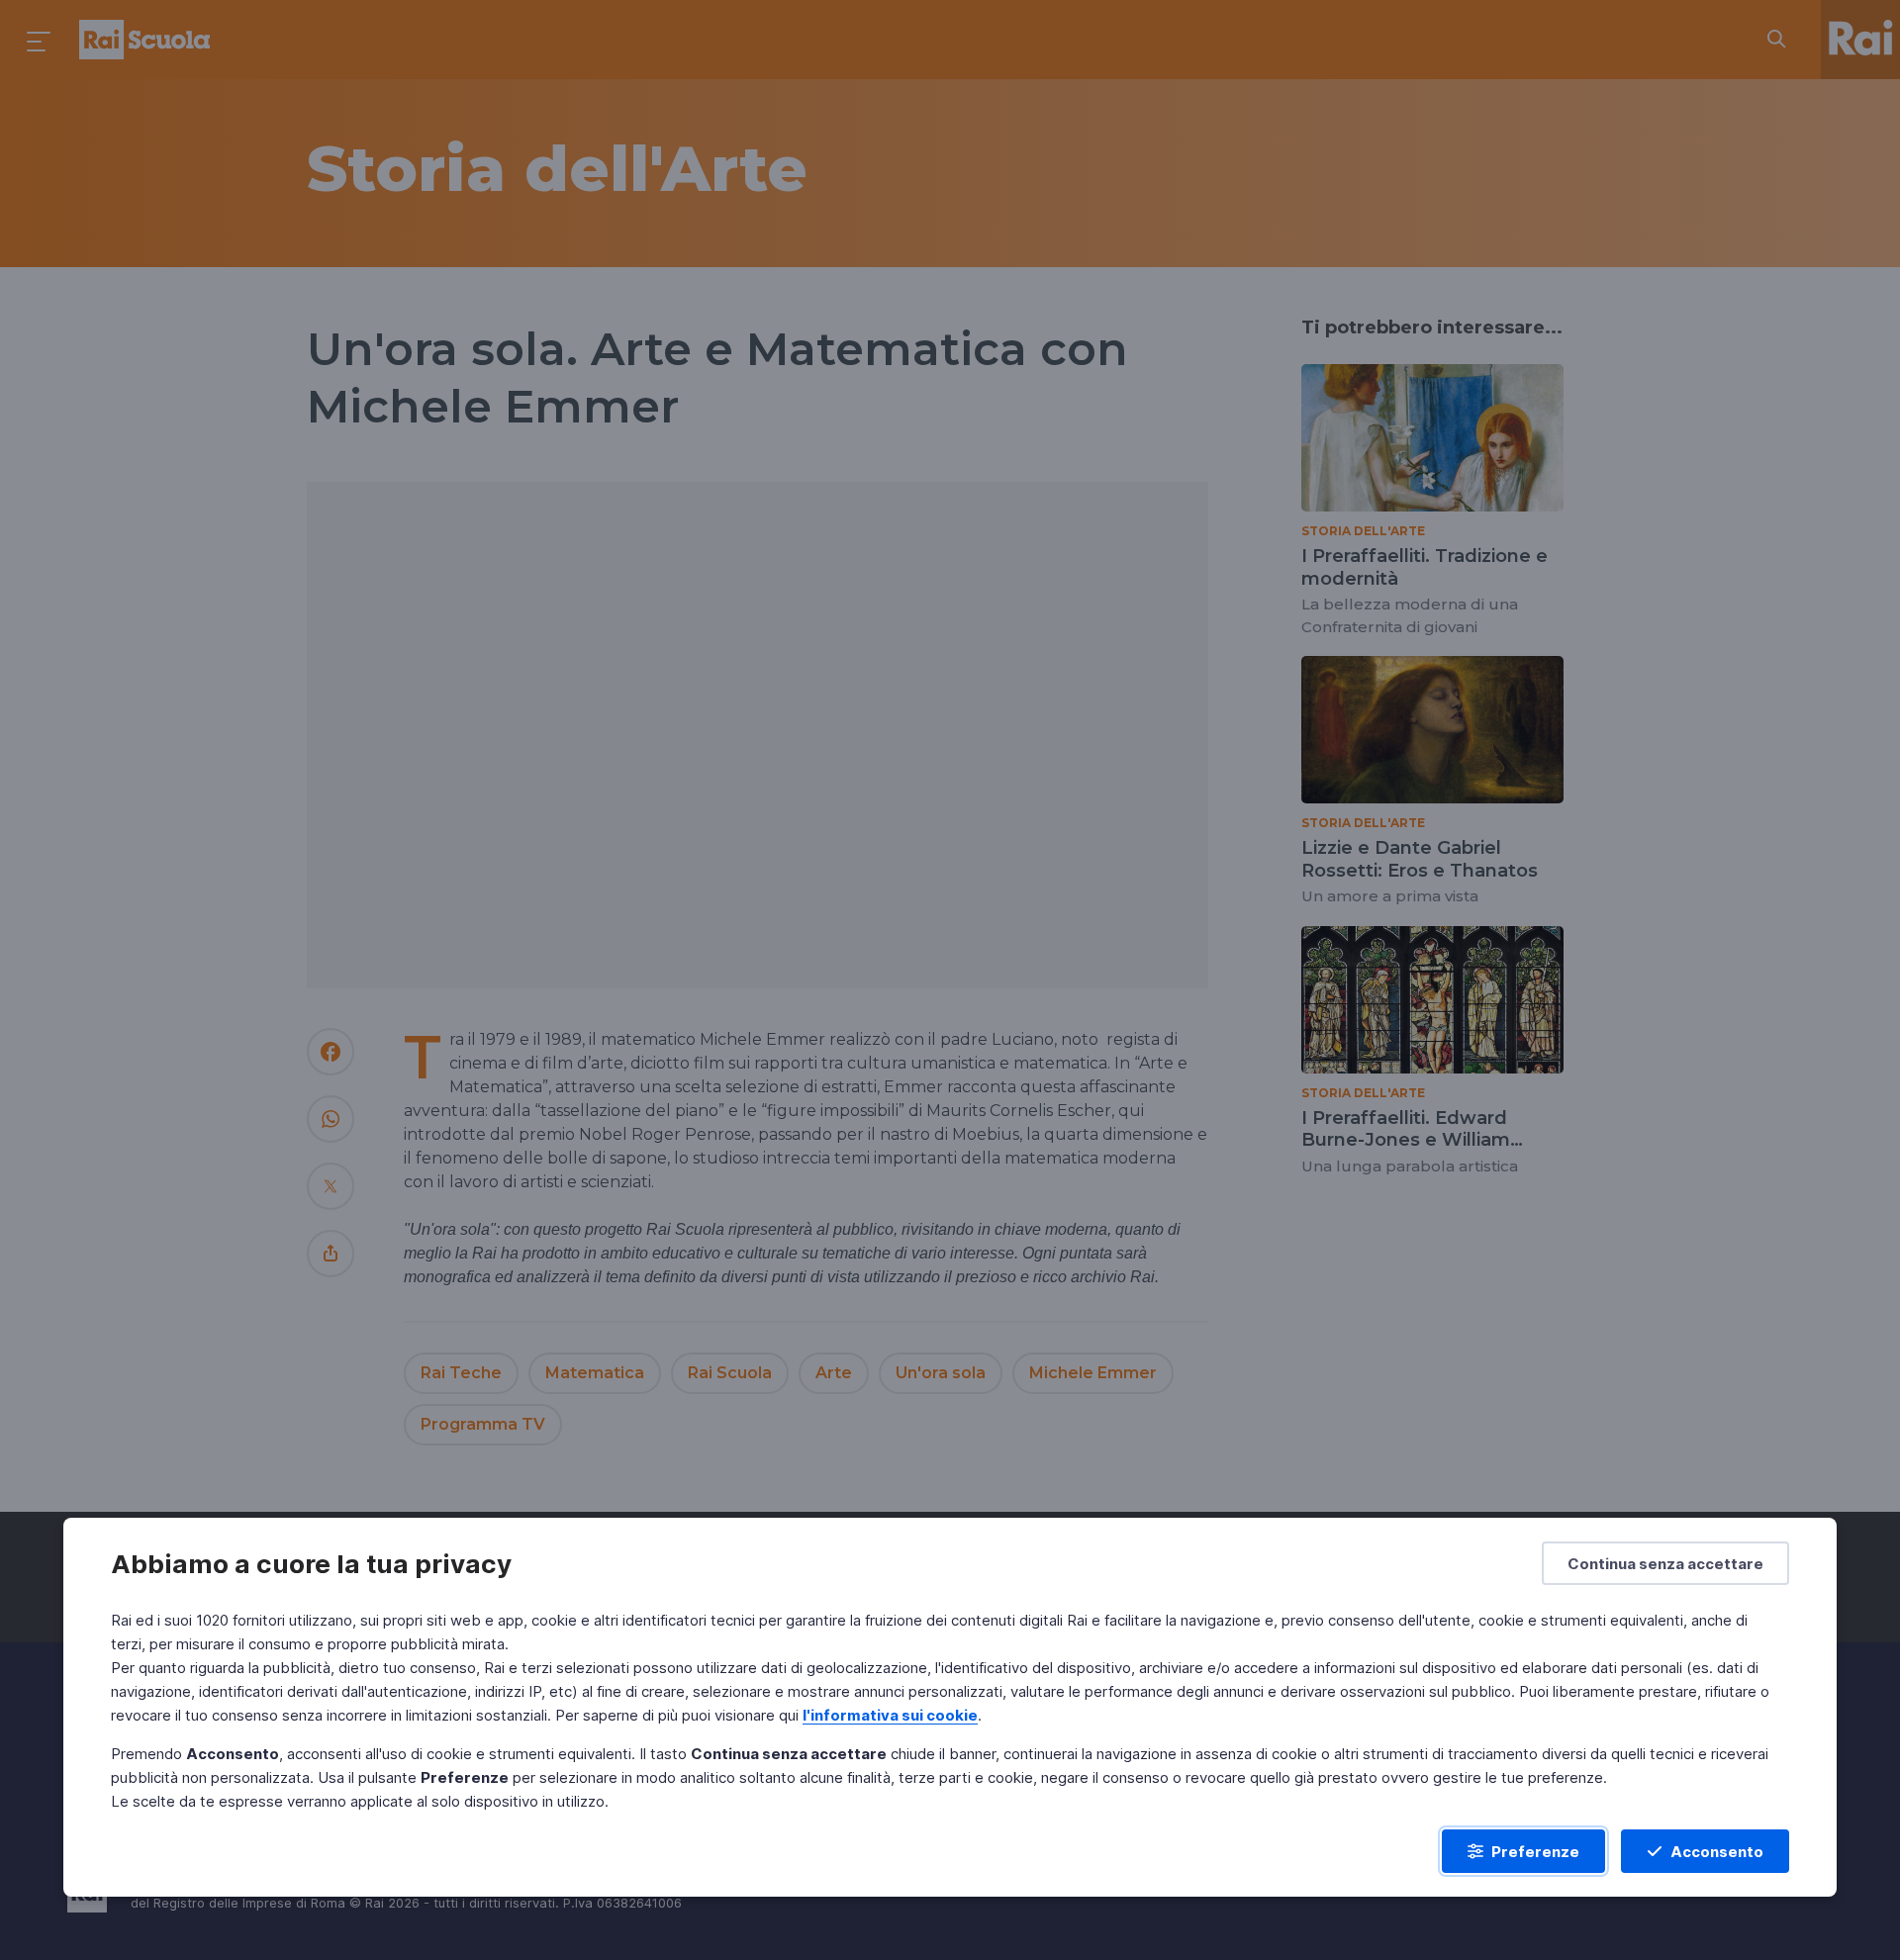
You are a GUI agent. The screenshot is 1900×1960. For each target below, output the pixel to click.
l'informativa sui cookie (890, 1715)
